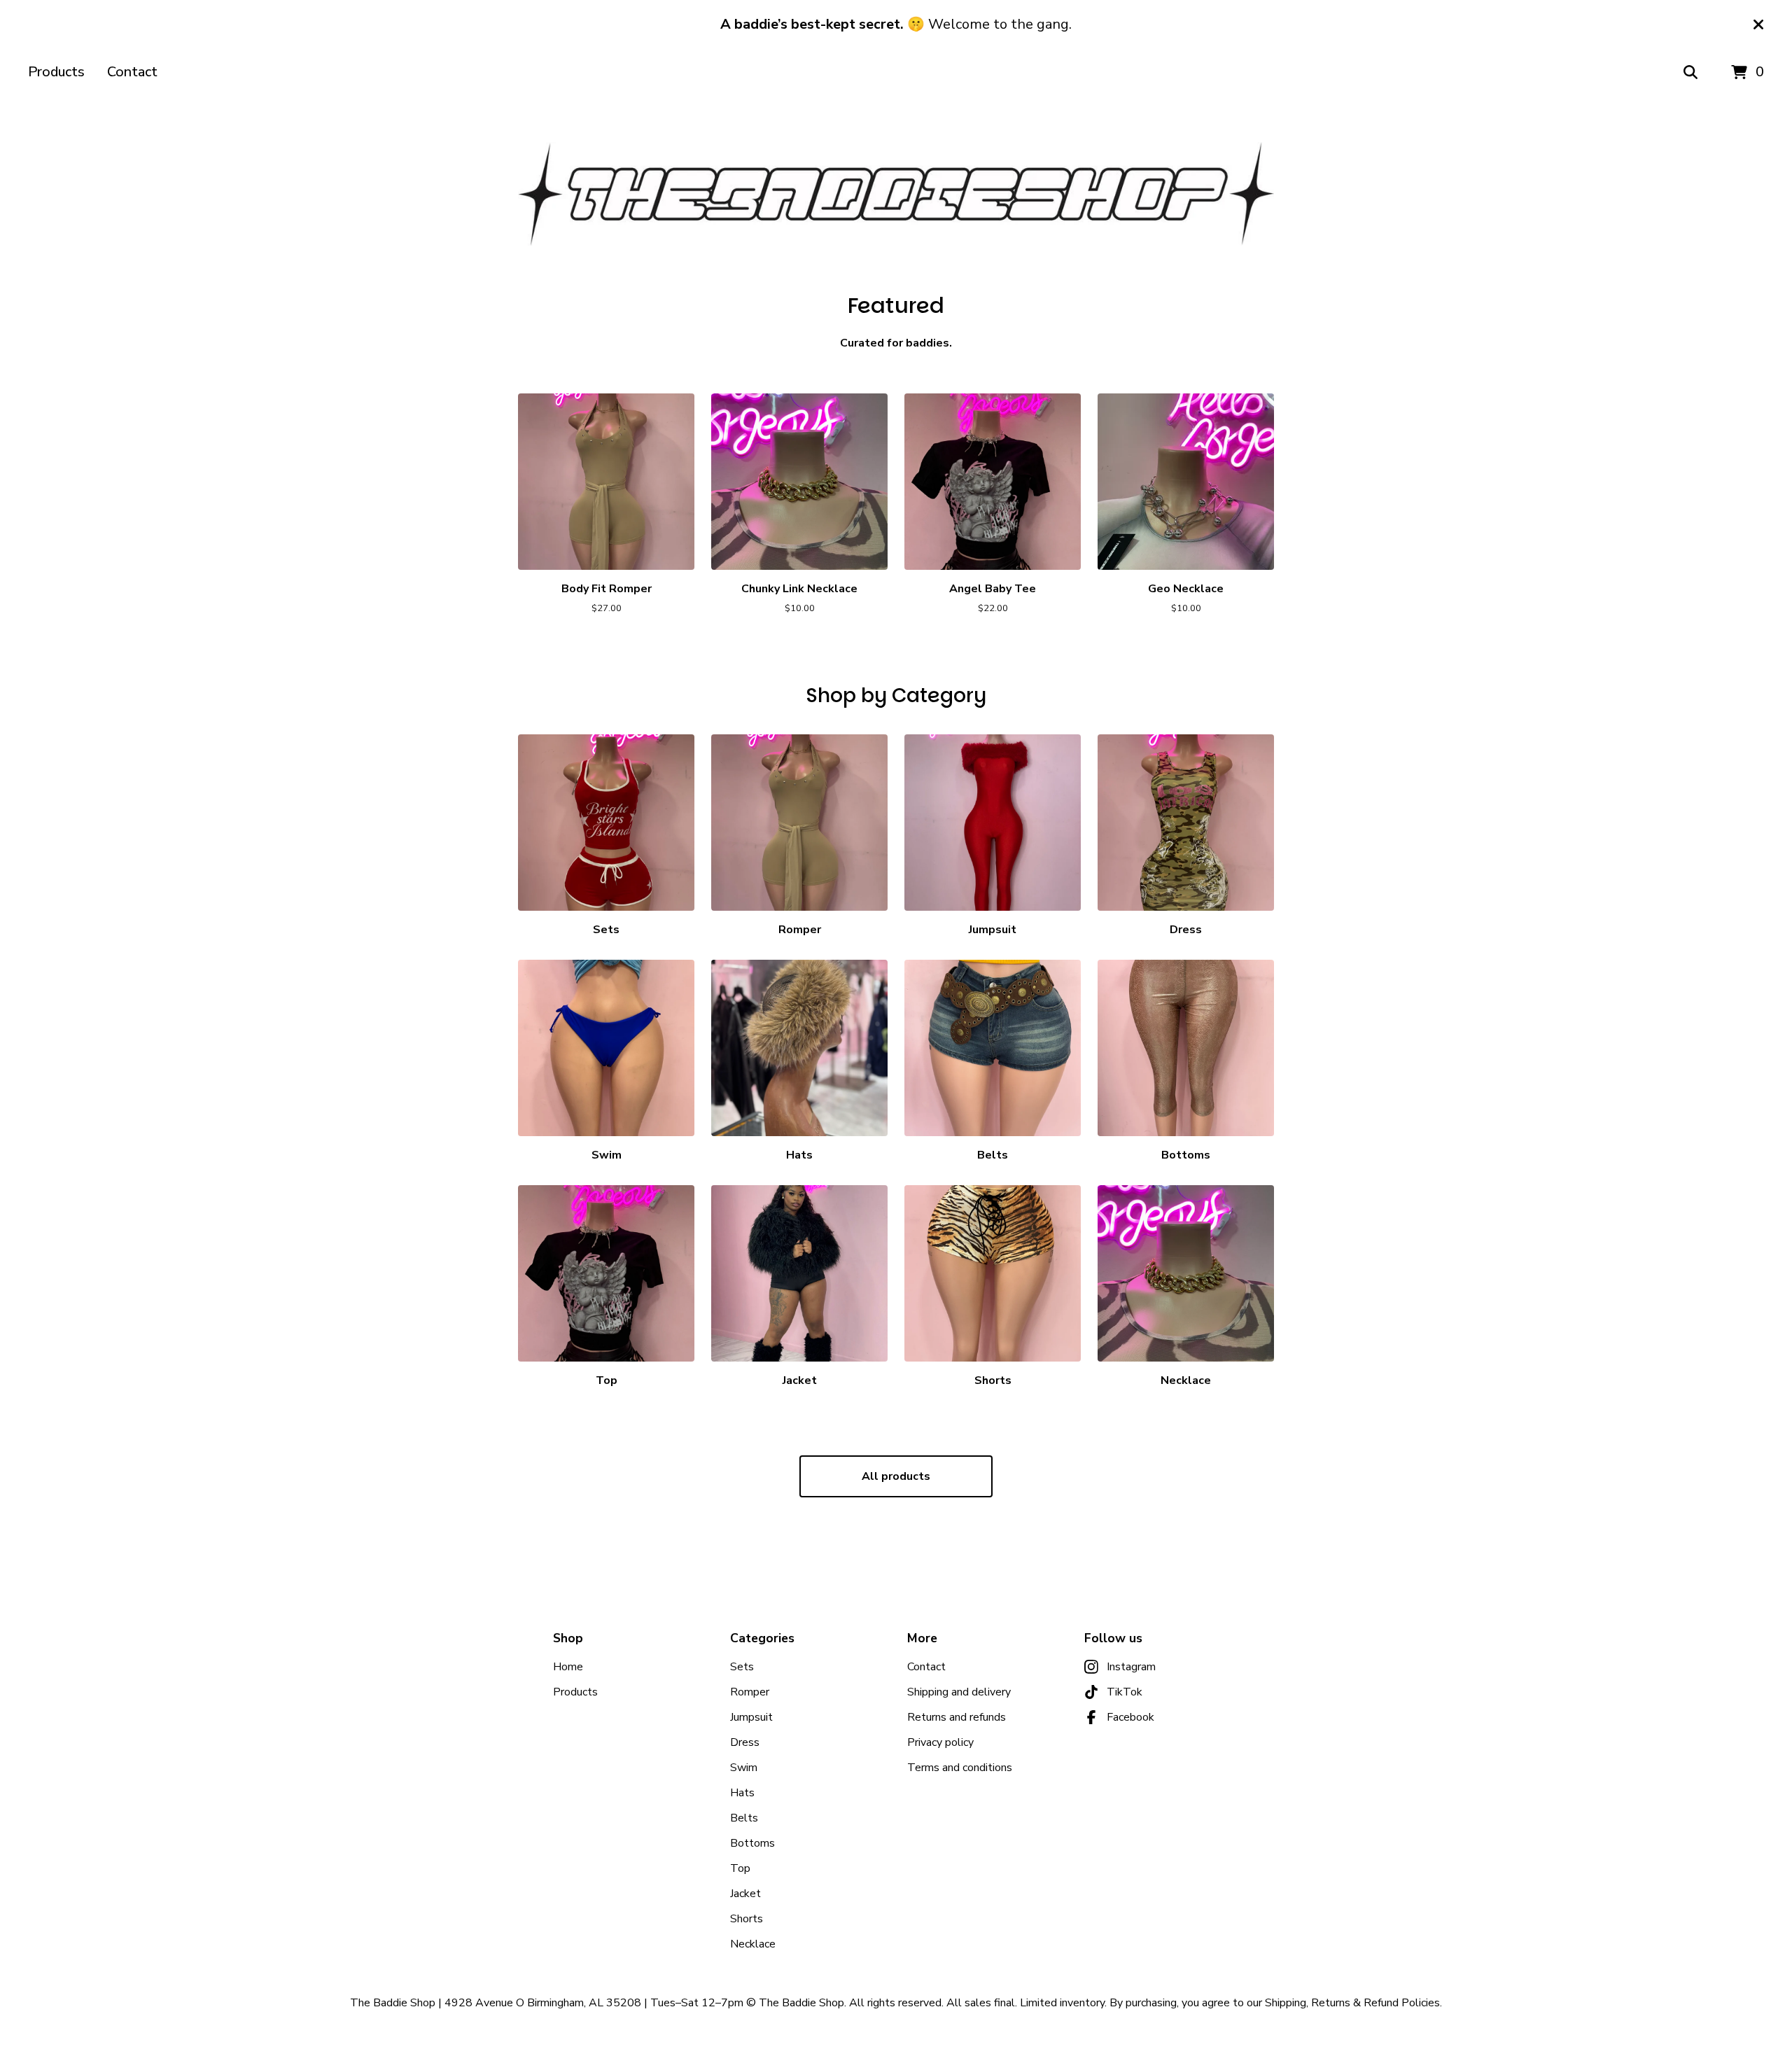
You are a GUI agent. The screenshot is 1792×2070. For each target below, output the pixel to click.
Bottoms (752, 1843)
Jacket (745, 1894)
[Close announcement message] (1758, 25)
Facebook (1130, 1717)
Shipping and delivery (959, 1692)
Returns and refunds (957, 1717)
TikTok (1125, 1692)
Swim (744, 1768)
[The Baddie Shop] (896, 194)
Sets (742, 1667)
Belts (744, 1818)
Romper (750, 1692)
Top (740, 1868)
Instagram (1131, 1667)
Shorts (747, 1919)
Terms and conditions (960, 1768)
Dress (745, 1742)
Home (568, 1667)
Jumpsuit (751, 1717)
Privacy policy (940, 1742)
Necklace (753, 1944)
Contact (132, 72)
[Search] (1690, 73)
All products (896, 1476)
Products (56, 72)
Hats (742, 1793)
